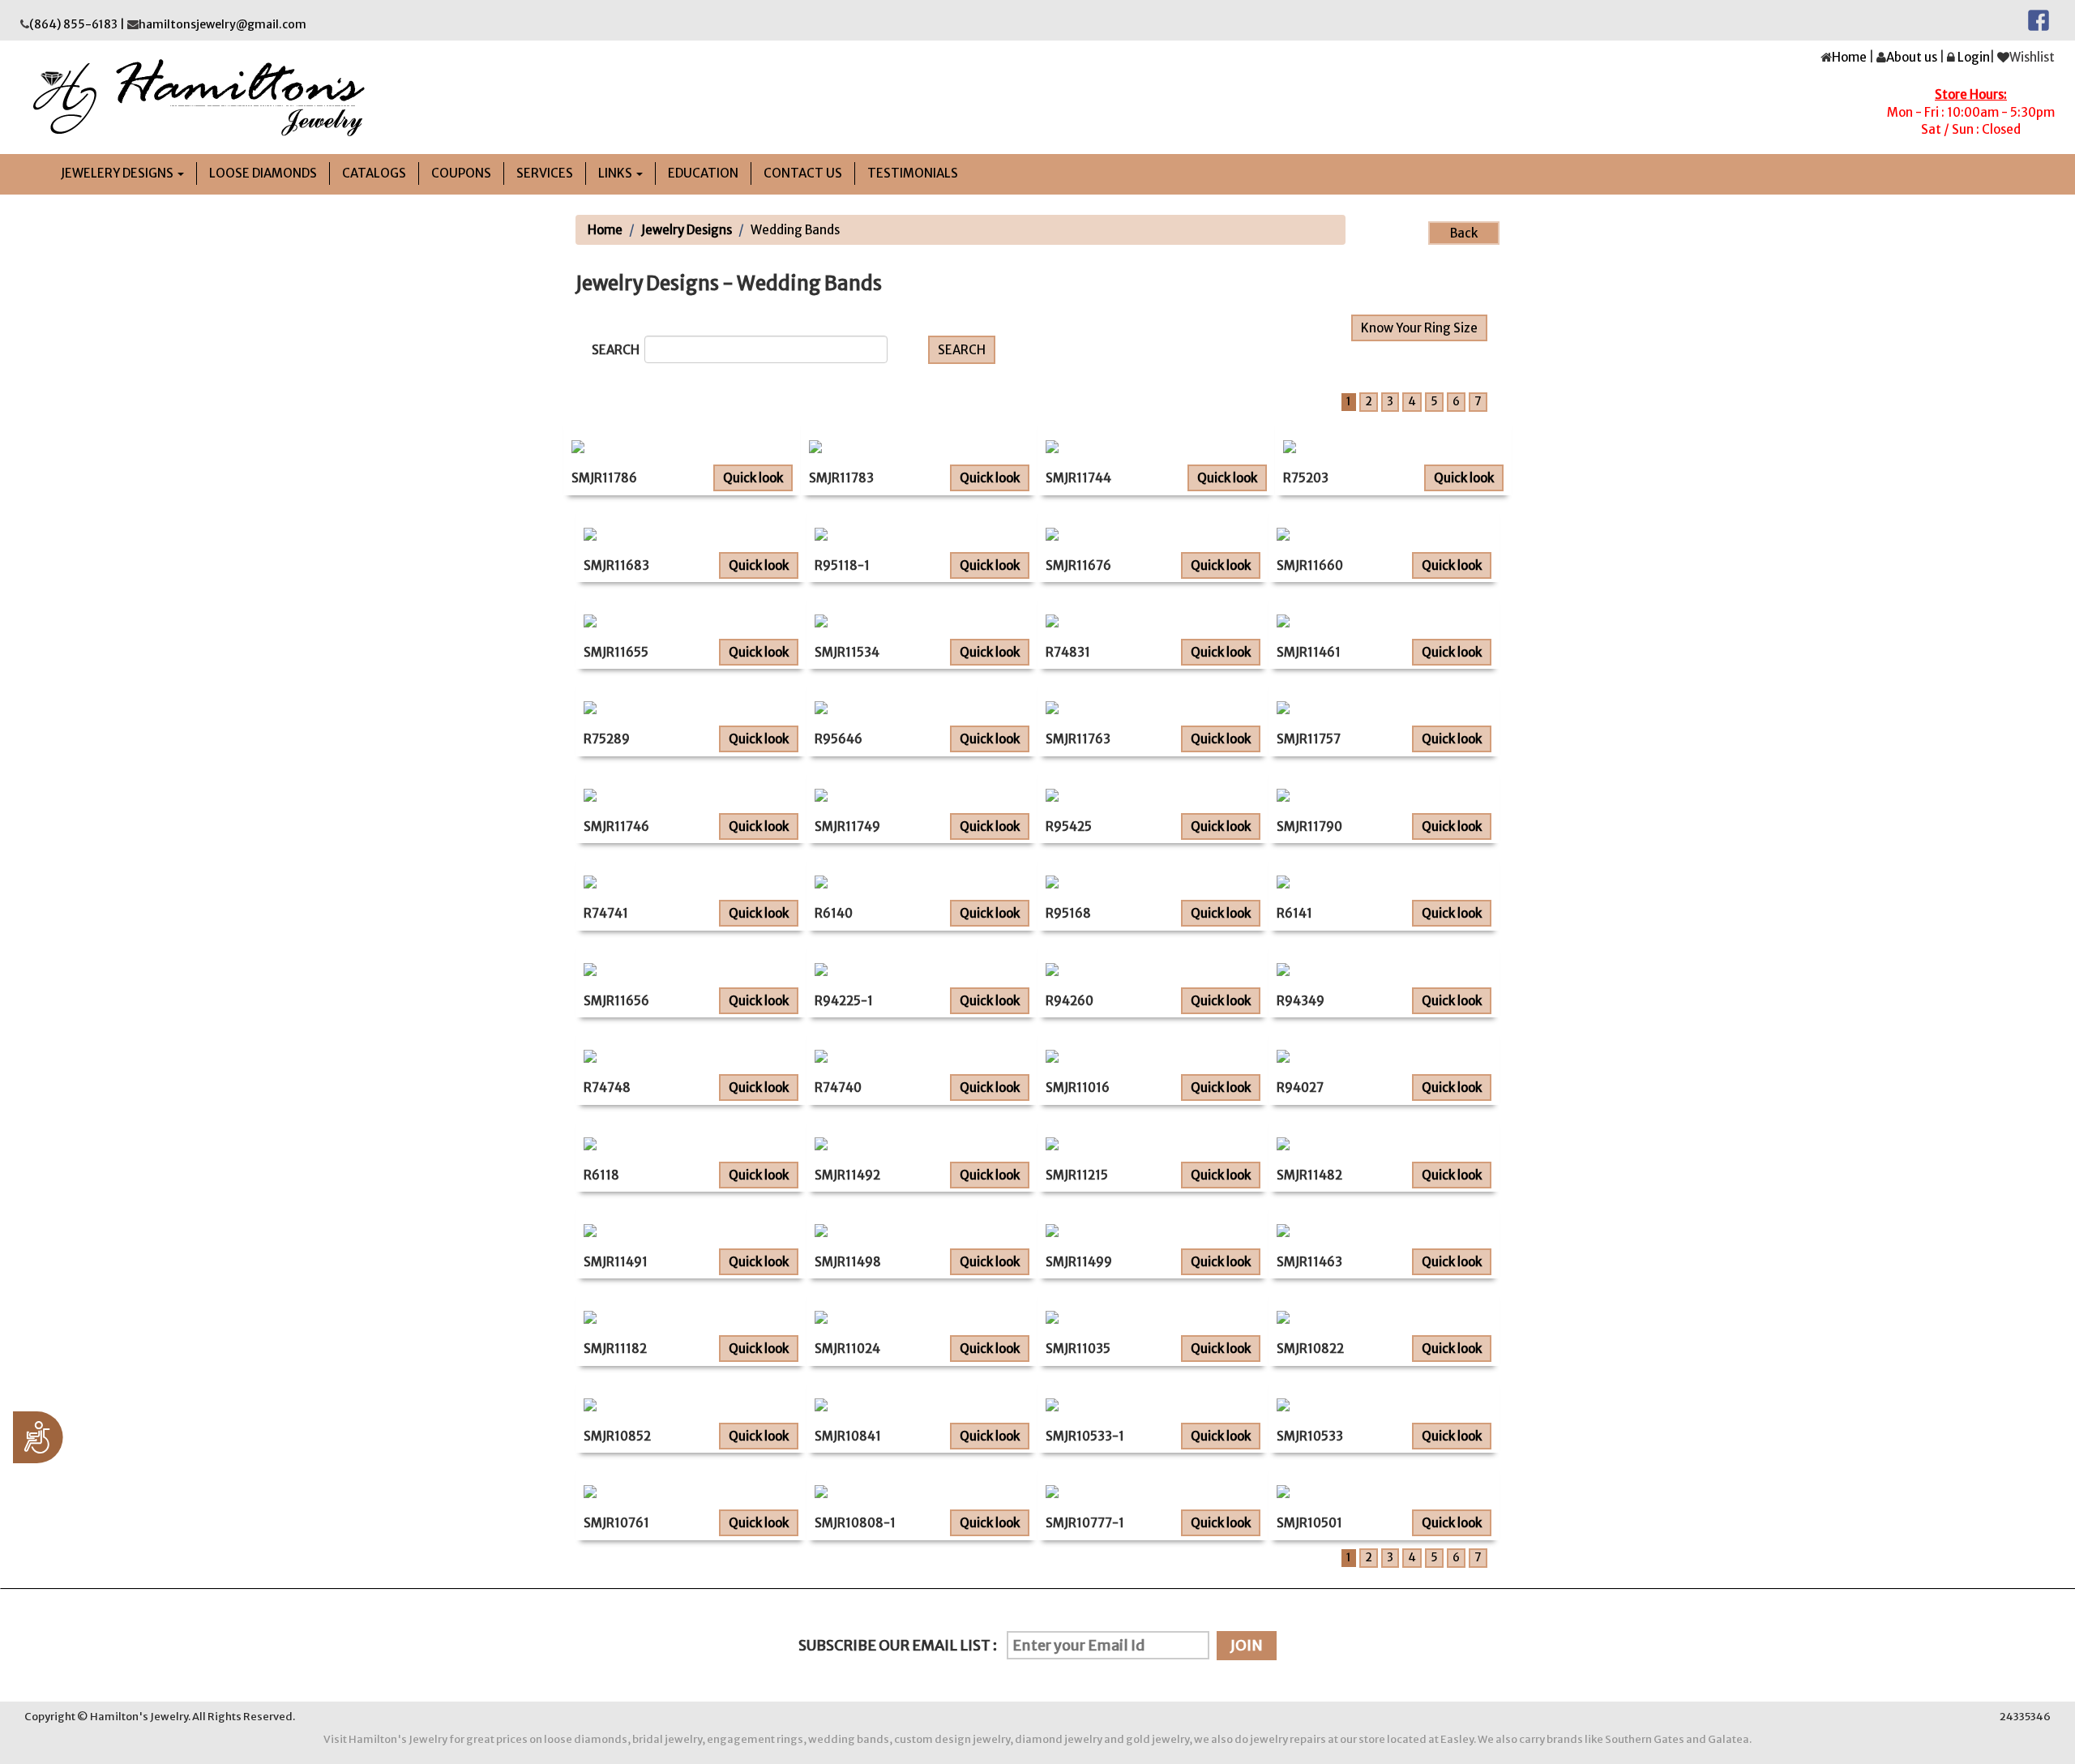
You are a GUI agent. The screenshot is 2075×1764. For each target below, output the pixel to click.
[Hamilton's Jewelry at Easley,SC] (523, 97)
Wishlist (2032, 57)
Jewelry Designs (687, 230)
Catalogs (374, 173)
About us (1912, 57)
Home (1849, 57)
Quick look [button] (753, 478)
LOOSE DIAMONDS (263, 173)
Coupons (461, 173)
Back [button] (1464, 233)
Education (703, 173)
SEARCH (618, 350)
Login (1974, 57)
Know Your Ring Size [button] (1419, 328)
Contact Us (803, 173)
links (616, 173)
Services (545, 173)
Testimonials (913, 173)
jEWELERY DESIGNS (118, 173)
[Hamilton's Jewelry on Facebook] (2039, 19)
